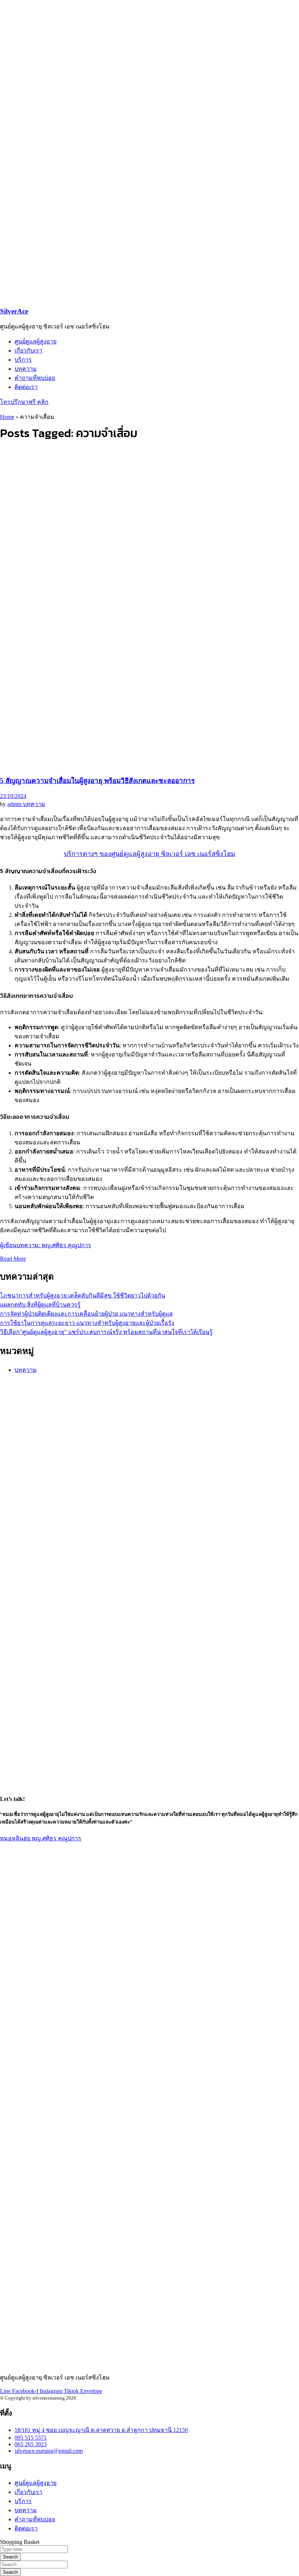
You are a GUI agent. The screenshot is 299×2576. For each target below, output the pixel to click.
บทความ (34, 804)
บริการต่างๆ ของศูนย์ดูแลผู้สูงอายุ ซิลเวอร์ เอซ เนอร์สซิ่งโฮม (149, 854)
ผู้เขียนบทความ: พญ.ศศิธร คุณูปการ (46, 1245)
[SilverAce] (91, 113)
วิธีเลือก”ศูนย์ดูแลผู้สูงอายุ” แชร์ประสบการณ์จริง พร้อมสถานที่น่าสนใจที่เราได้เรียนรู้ (106, 1332)
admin (15, 804)
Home (7, 417)
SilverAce (14, 311)
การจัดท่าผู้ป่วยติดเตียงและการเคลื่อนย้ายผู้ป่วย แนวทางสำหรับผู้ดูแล (86, 1314)
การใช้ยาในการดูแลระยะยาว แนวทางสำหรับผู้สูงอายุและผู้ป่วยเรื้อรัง (87, 1323)
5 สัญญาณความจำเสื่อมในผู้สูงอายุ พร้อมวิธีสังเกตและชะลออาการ (97, 781)
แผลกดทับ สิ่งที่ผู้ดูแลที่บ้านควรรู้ (40, 1305)
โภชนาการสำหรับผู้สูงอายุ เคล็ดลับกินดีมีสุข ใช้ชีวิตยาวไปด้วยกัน (83, 1295)
